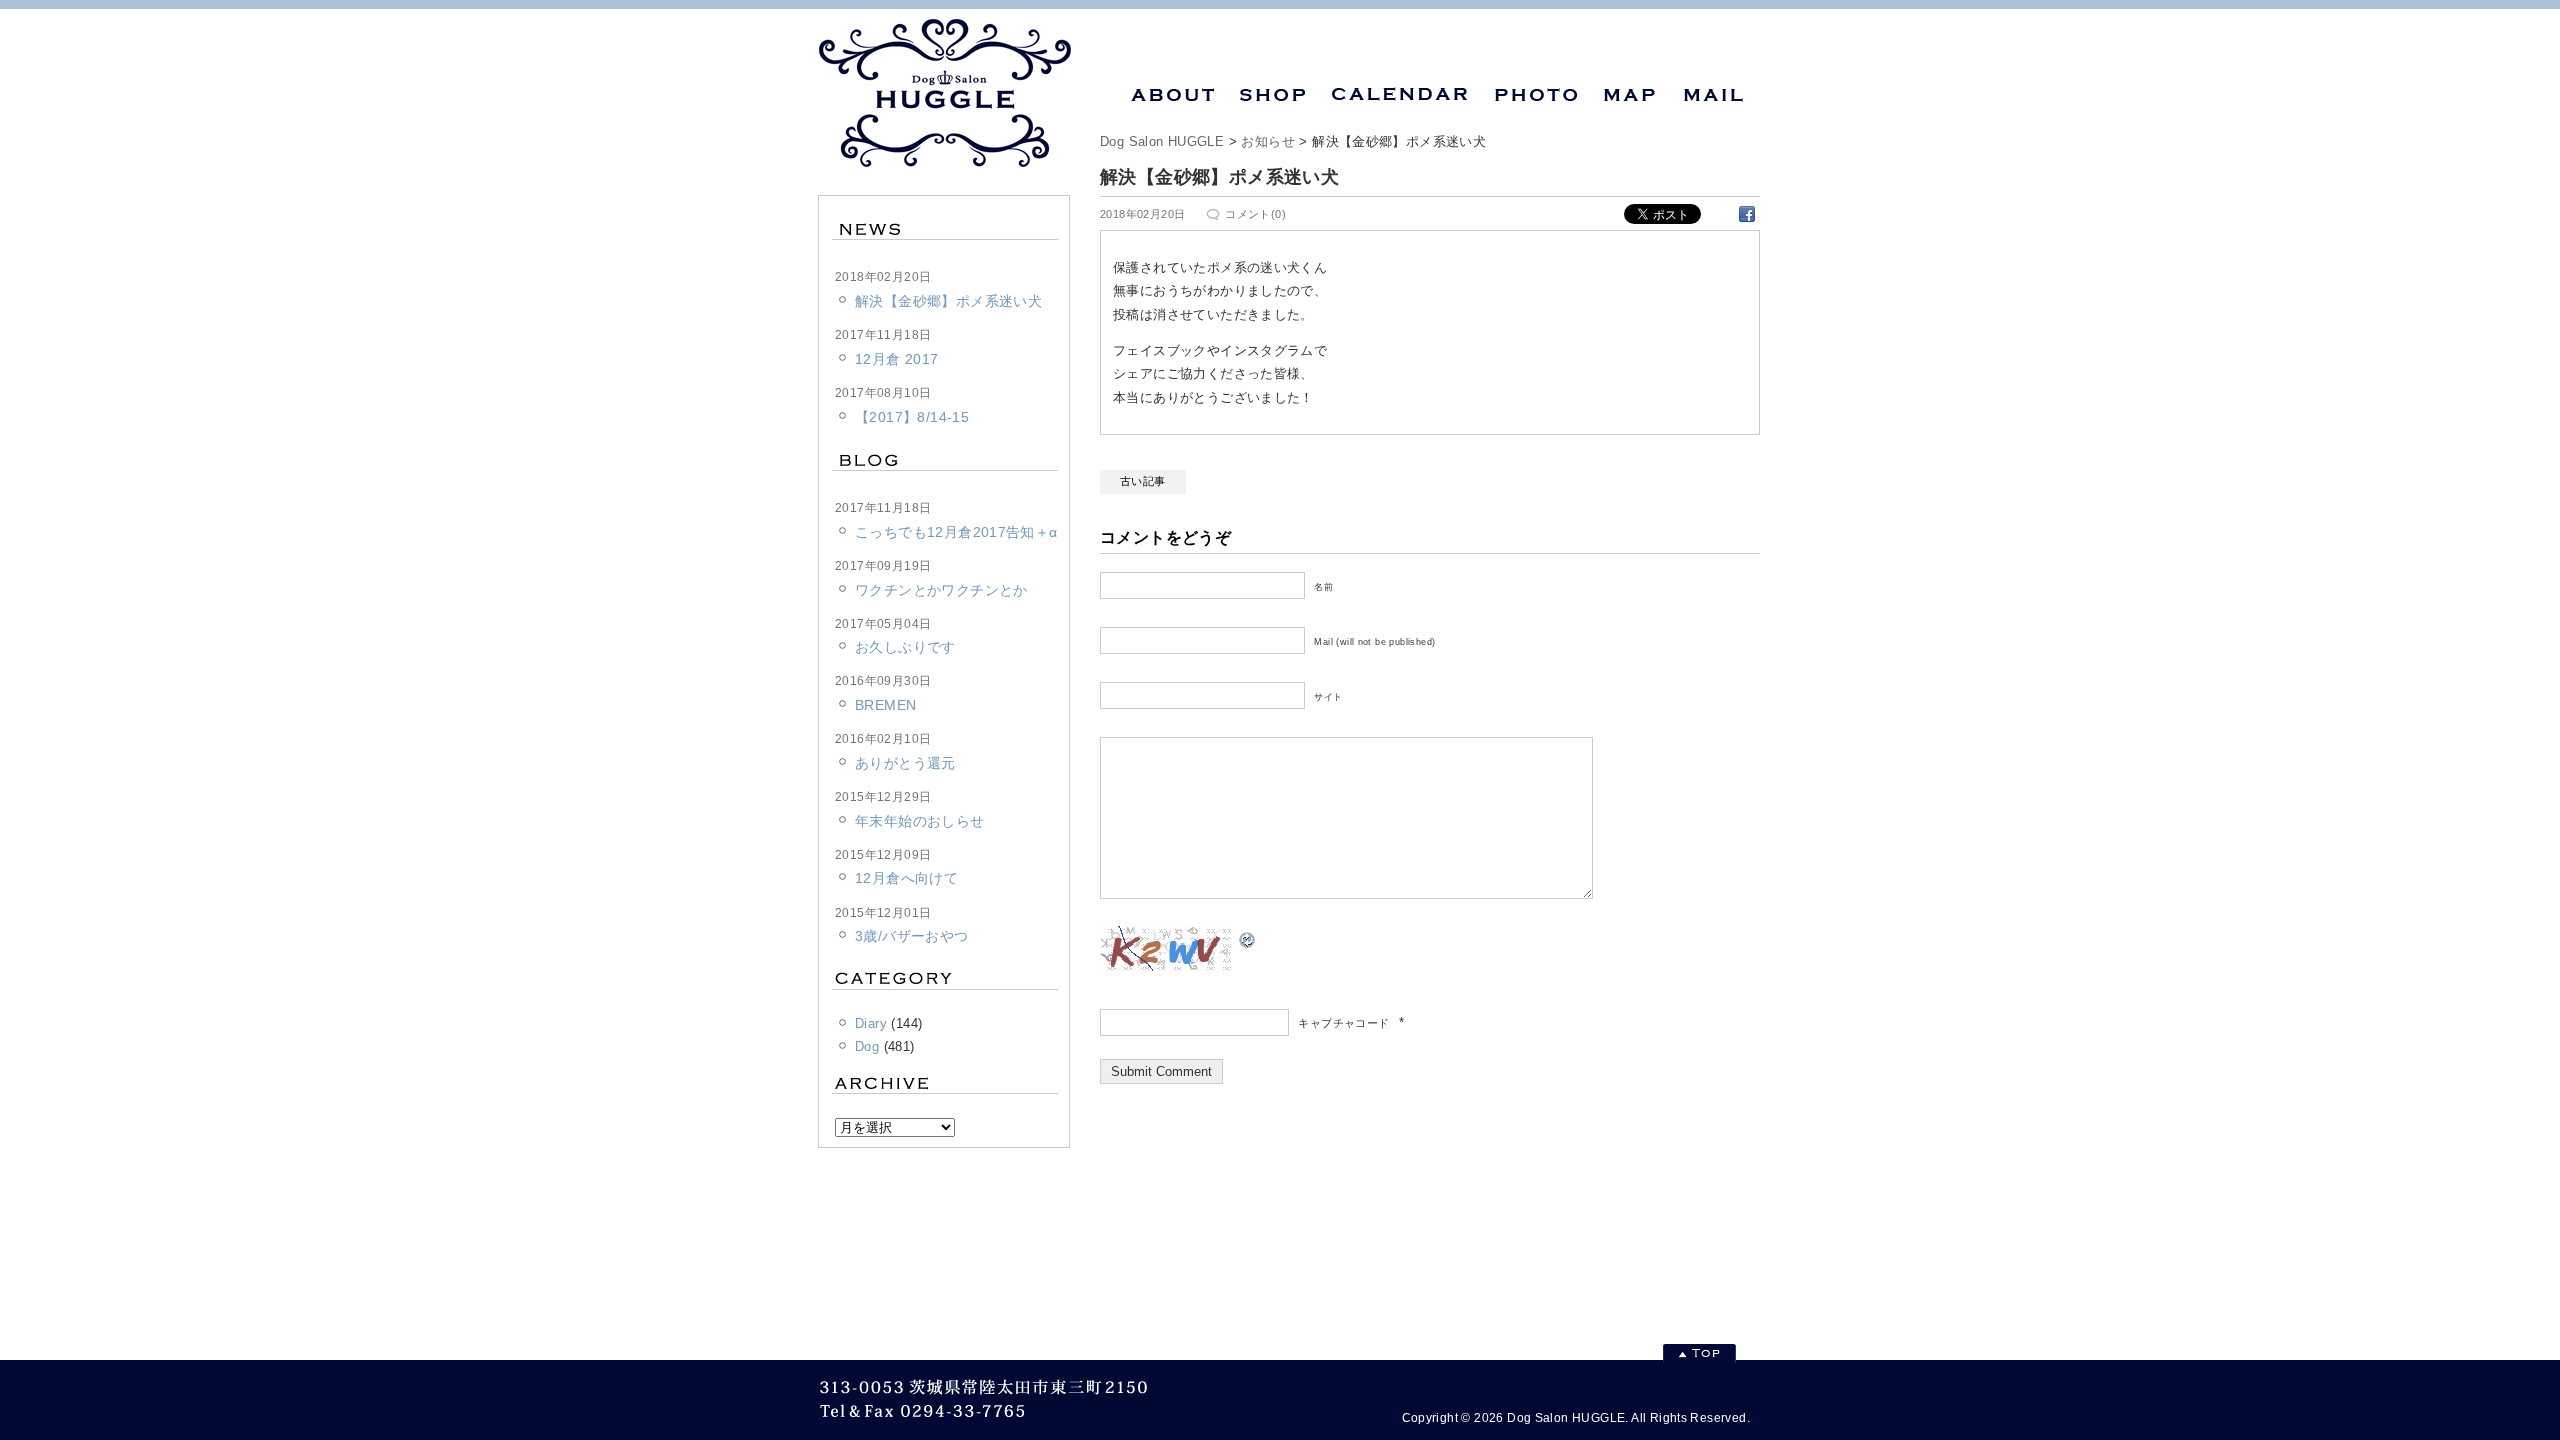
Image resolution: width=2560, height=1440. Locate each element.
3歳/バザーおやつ (912, 936)
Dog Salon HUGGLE (1162, 141)
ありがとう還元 (905, 763)
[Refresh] (1248, 937)
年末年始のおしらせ (920, 821)
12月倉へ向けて (906, 878)
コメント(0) (1255, 214)
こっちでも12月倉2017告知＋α (956, 532)
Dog (867, 1046)
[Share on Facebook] (1747, 213)
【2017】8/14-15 (912, 417)
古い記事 (1143, 481)
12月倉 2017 (897, 359)
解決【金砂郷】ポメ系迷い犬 (948, 301)
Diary (871, 1023)
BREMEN (885, 705)
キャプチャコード (1343, 1023)
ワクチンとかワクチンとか (941, 590)
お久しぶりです (905, 647)
